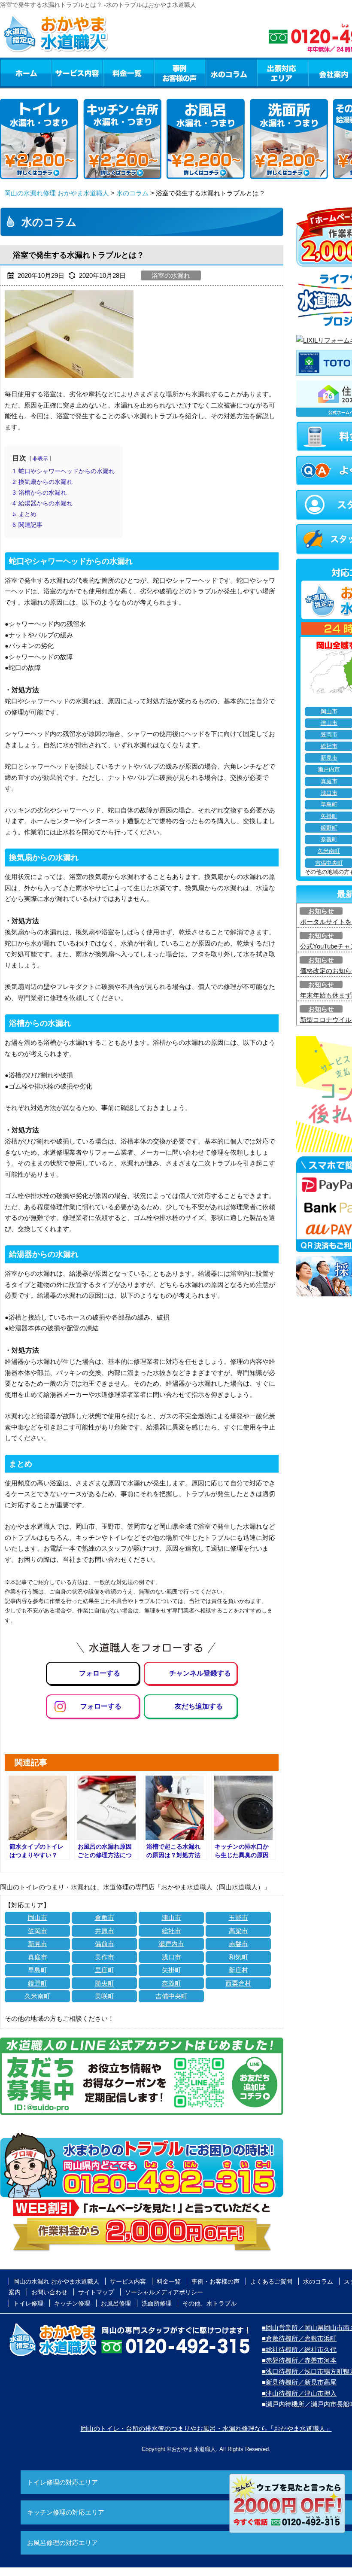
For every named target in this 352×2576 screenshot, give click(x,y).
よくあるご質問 (271, 2281)
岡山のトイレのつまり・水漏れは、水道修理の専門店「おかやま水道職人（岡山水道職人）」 (135, 1887)
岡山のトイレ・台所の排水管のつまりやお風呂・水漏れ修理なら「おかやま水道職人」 (206, 2428)
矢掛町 (171, 1970)
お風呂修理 (116, 2303)
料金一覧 (128, 73)
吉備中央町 (171, 1996)
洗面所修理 (157, 2303)
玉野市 (238, 1918)
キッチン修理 (72, 2303)
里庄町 (105, 1970)
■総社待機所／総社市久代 (299, 2349)
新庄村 (238, 1970)
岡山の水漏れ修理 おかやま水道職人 (57, 193)
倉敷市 (105, 1918)
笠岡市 (38, 1931)
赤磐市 (238, 1944)
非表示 (40, 459)
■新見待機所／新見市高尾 (299, 2382)
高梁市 (238, 1931)
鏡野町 (38, 1983)
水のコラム (231, 73)
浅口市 (171, 1957)
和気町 (238, 1957)
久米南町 (37, 1996)
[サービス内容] (61, 73)
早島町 (38, 1970)
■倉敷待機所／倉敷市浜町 (299, 2338)
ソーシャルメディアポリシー (164, 2292)
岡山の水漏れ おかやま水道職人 (56, 2281)
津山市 (171, 1918)
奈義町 (171, 1983)
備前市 (105, 1944)
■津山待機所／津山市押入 (299, 2393)
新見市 (38, 1944)
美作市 (105, 1957)
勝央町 (105, 1983)
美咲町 (105, 1996)
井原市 (105, 1931)
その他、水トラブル (209, 2303)
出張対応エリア (283, 73)
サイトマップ (96, 2292)
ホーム (26, 73)
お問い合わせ (49, 2292)
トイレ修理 (28, 2303)
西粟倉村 (238, 1983)
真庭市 (38, 1957)
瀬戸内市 (171, 1944)
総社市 (171, 1931)
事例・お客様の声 (180, 73)
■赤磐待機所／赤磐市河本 (299, 2360)
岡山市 (38, 1918)
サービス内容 (77, 73)
